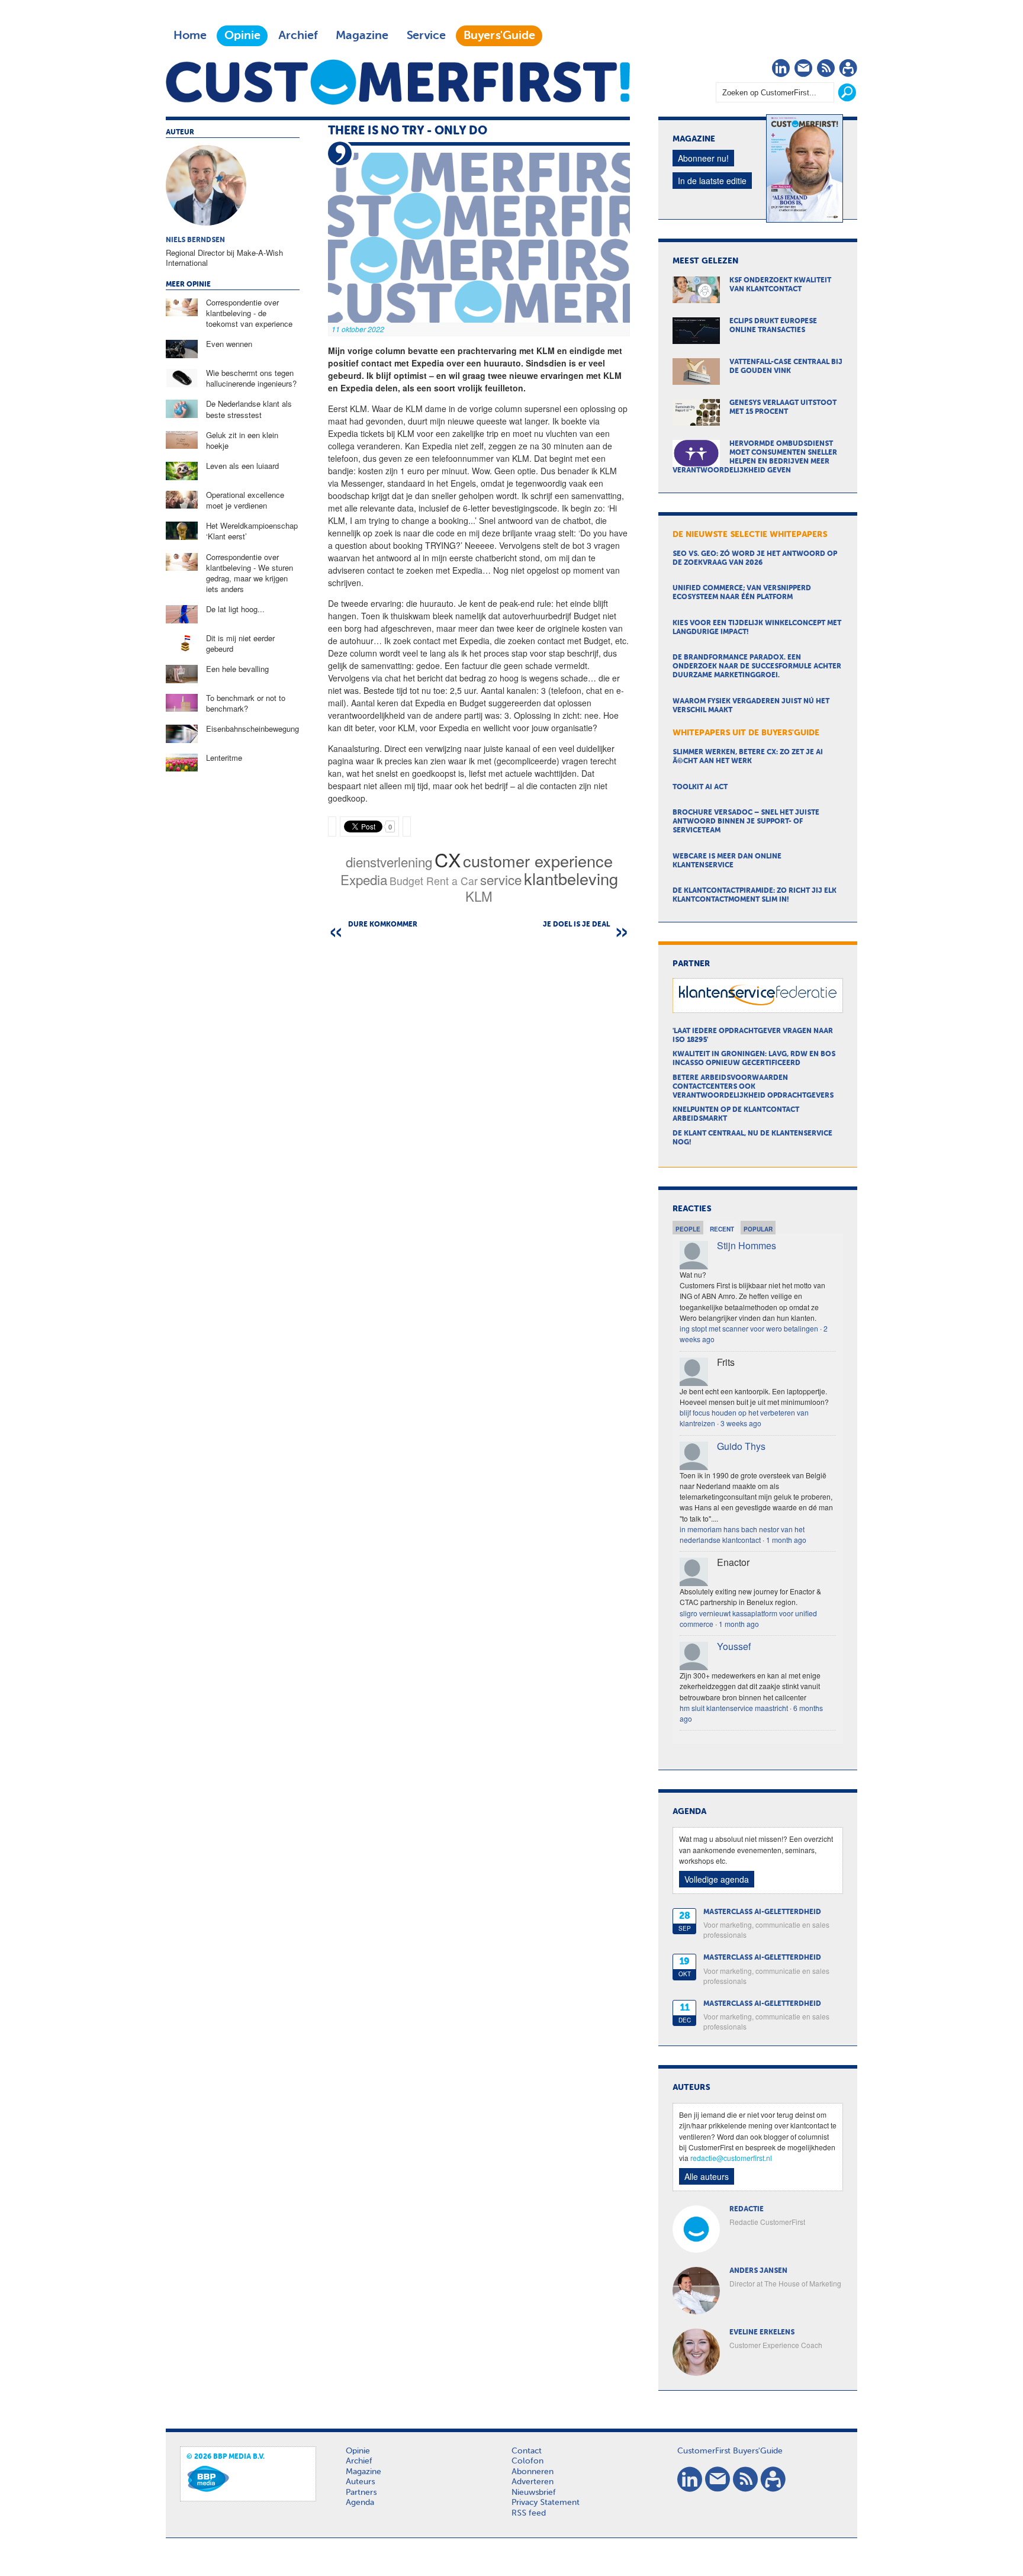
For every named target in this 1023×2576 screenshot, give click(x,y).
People (688, 1229)
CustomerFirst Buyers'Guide (730, 2451)
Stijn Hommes (747, 1245)
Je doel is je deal (576, 925)
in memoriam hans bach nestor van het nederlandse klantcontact (742, 1534)
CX (448, 859)
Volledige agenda (717, 1879)
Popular (758, 1229)
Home (190, 36)
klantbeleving (571, 878)
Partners (361, 2493)
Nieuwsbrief (534, 2493)
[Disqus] (479, 1093)
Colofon (527, 2461)
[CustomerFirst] (398, 82)
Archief (298, 36)
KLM (479, 896)
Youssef (734, 1646)
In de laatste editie (712, 181)
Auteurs (360, 2482)
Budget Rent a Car (434, 881)
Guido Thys (741, 1446)
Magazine (362, 36)
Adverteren (533, 2482)
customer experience (538, 861)
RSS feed (529, 2513)
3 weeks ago (741, 1423)
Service (426, 36)
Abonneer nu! (703, 158)
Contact (527, 2451)
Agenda (360, 2503)
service (501, 879)
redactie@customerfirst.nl (731, 2158)
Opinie (242, 36)
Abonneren (533, 2472)
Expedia (364, 879)
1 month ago (786, 1540)
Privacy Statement (546, 2503)
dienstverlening (389, 861)
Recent (722, 1229)
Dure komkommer (383, 925)
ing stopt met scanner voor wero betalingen (749, 1328)
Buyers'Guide (499, 36)
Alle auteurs (707, 2176)
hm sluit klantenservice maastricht (734, 1708)
